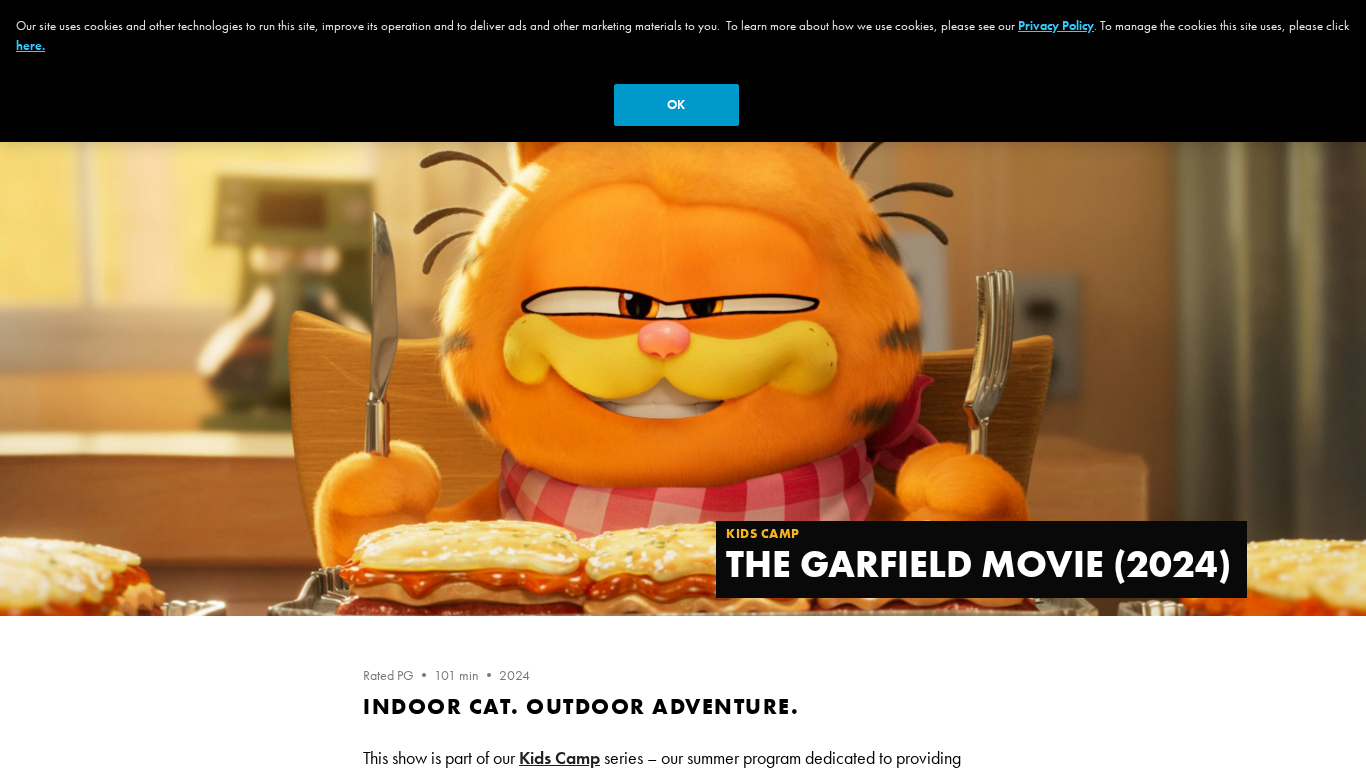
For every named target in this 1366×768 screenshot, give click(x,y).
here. (30, 45)
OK (676, 104)
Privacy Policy (1056, 25)
